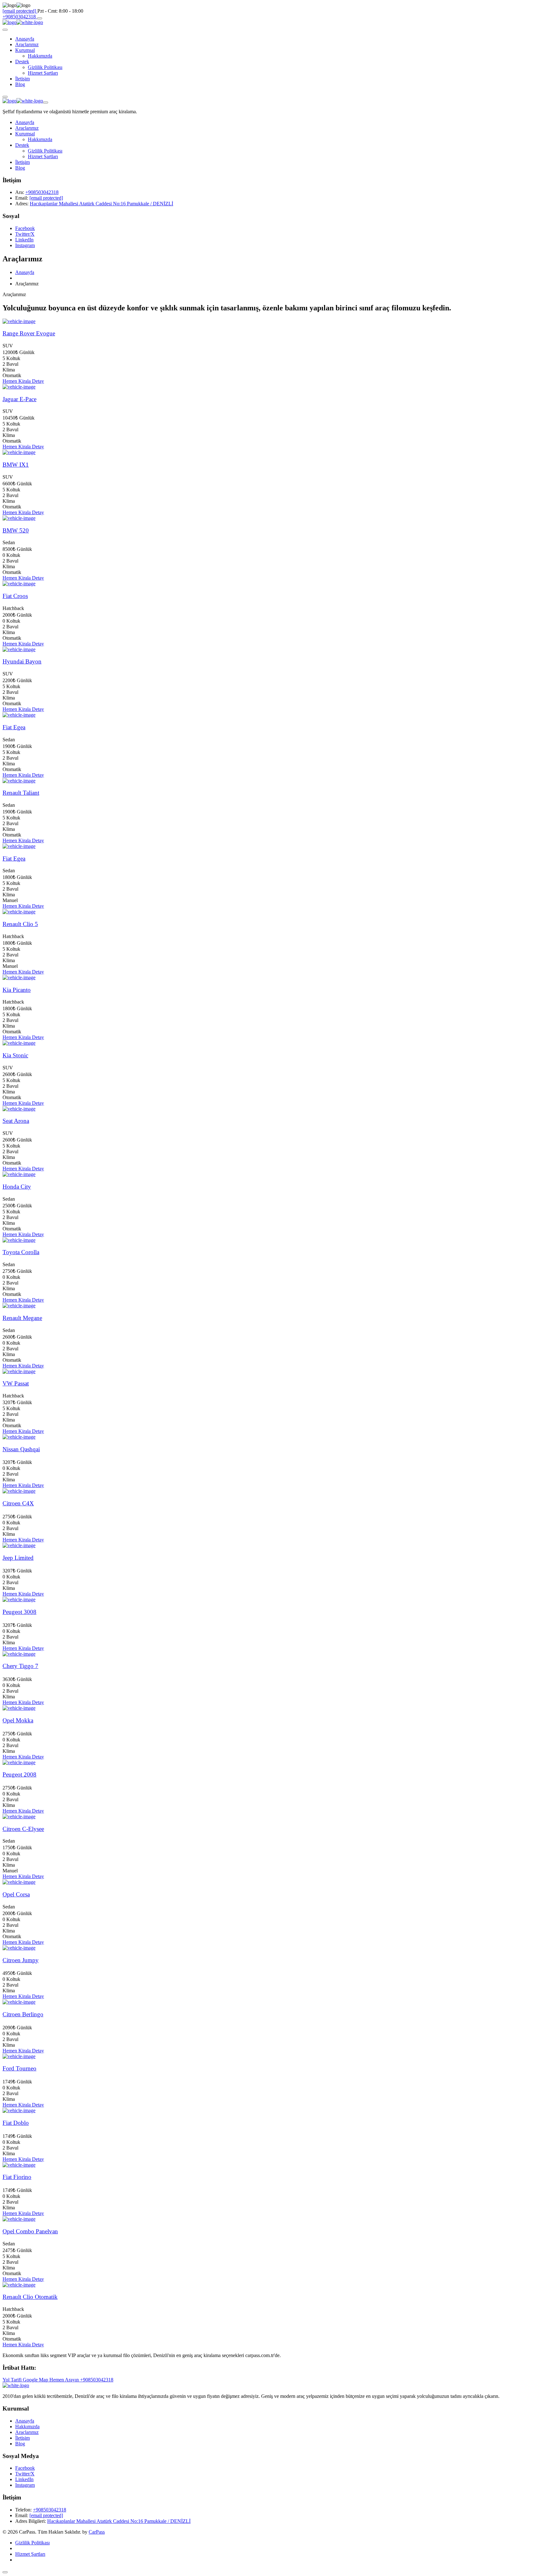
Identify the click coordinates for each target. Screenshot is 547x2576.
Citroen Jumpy (21, 1960)
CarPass (97, 2532)
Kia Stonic (15, 1055)
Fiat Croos (15, 596)
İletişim (22, 79)
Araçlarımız (27, 44)
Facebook (25, 228)
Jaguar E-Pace (19, 399)
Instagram (25, 245)
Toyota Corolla (21, 1252)
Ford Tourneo (19, 2068)
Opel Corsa (16, 1894)
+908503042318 (20, 17)
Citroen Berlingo (23, 2014)
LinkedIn (24, 240)
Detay (38, 381)
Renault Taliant (21, 793)
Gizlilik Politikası (45, 67)
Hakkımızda (40, 56)
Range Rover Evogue (29, 333)
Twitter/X (25, 234)
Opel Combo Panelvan (30, 2231)
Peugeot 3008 (19, 1612)
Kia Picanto (17, 990)
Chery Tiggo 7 (20, 1666)
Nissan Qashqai (21, 1449)
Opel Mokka (18, 1720)
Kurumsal (25, 50)
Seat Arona (16, 1121)
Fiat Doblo (16, 2123)
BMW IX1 (16, 465)
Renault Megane (22, 1318)
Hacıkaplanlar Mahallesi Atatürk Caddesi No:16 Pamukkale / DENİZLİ (101, 204)
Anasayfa (25, 39)
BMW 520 (16, 530)
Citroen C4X (18, 1503)
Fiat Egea (14, 727)
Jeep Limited (18, 1558)
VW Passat (16, 1383)
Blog (20, 84)
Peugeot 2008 (19, 1774)
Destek (22, 62)
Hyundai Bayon (22, 661)
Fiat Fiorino (17, 2177)
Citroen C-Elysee (23, 1829)
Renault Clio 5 (20, 924)
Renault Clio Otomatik (30, 2297)
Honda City (17, 1187)
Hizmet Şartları (43, 73)
